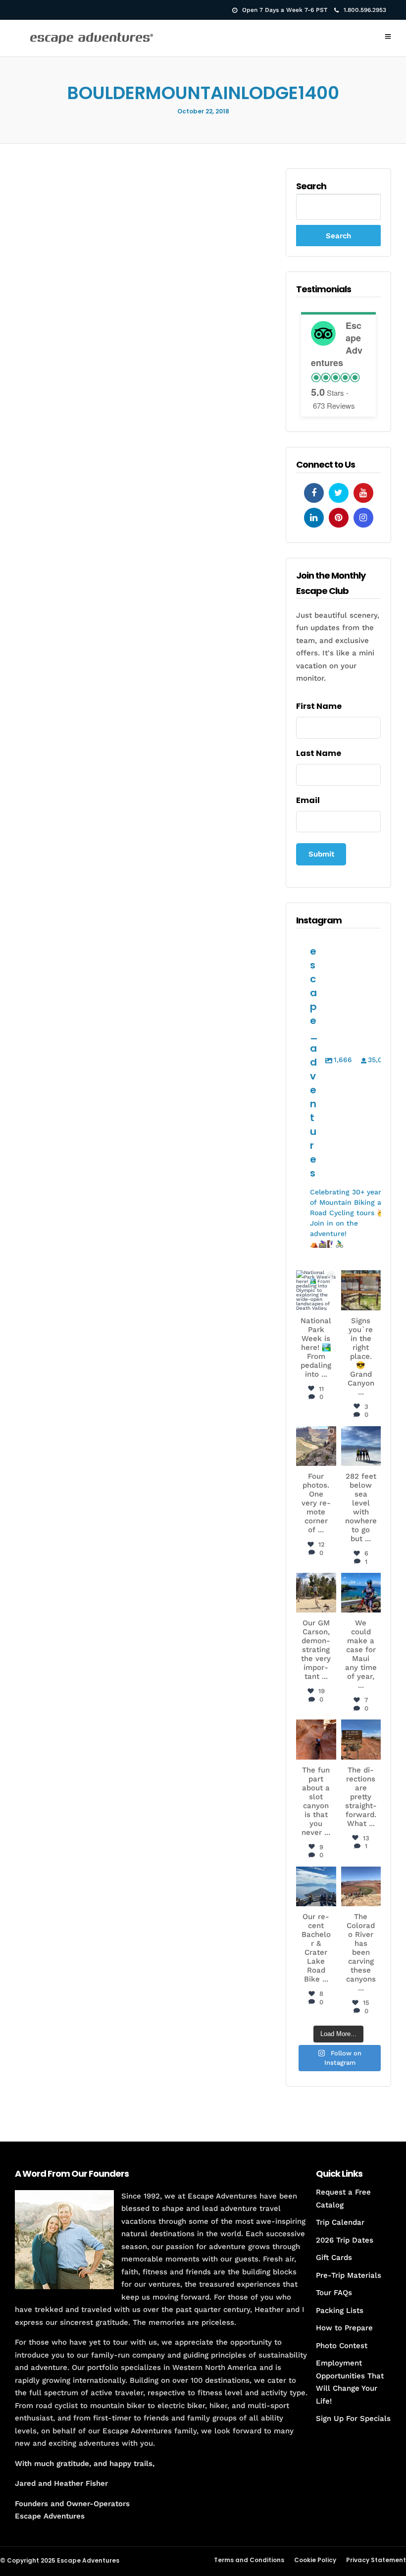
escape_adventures (317, 1286)
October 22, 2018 (203, 111)
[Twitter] (339, 493)
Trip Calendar (340, 2222)
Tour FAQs (334, 2293)
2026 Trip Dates (345, 2240)
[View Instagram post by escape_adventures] (330, 1304)
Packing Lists (340, 2310)
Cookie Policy (315, 2560)
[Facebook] (314, 493)
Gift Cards (334, 2257)
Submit (321, 854)
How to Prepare (344, 2328)
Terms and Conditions (249, 2560)
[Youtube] (363, 493)
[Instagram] (363, 518)
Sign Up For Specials (353, 2418)
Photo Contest (342, 2346)
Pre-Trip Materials (349, 2275)
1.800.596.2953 (365, 10)
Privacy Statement (376, 2560)
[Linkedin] (314, 518)
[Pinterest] (339, 518)
